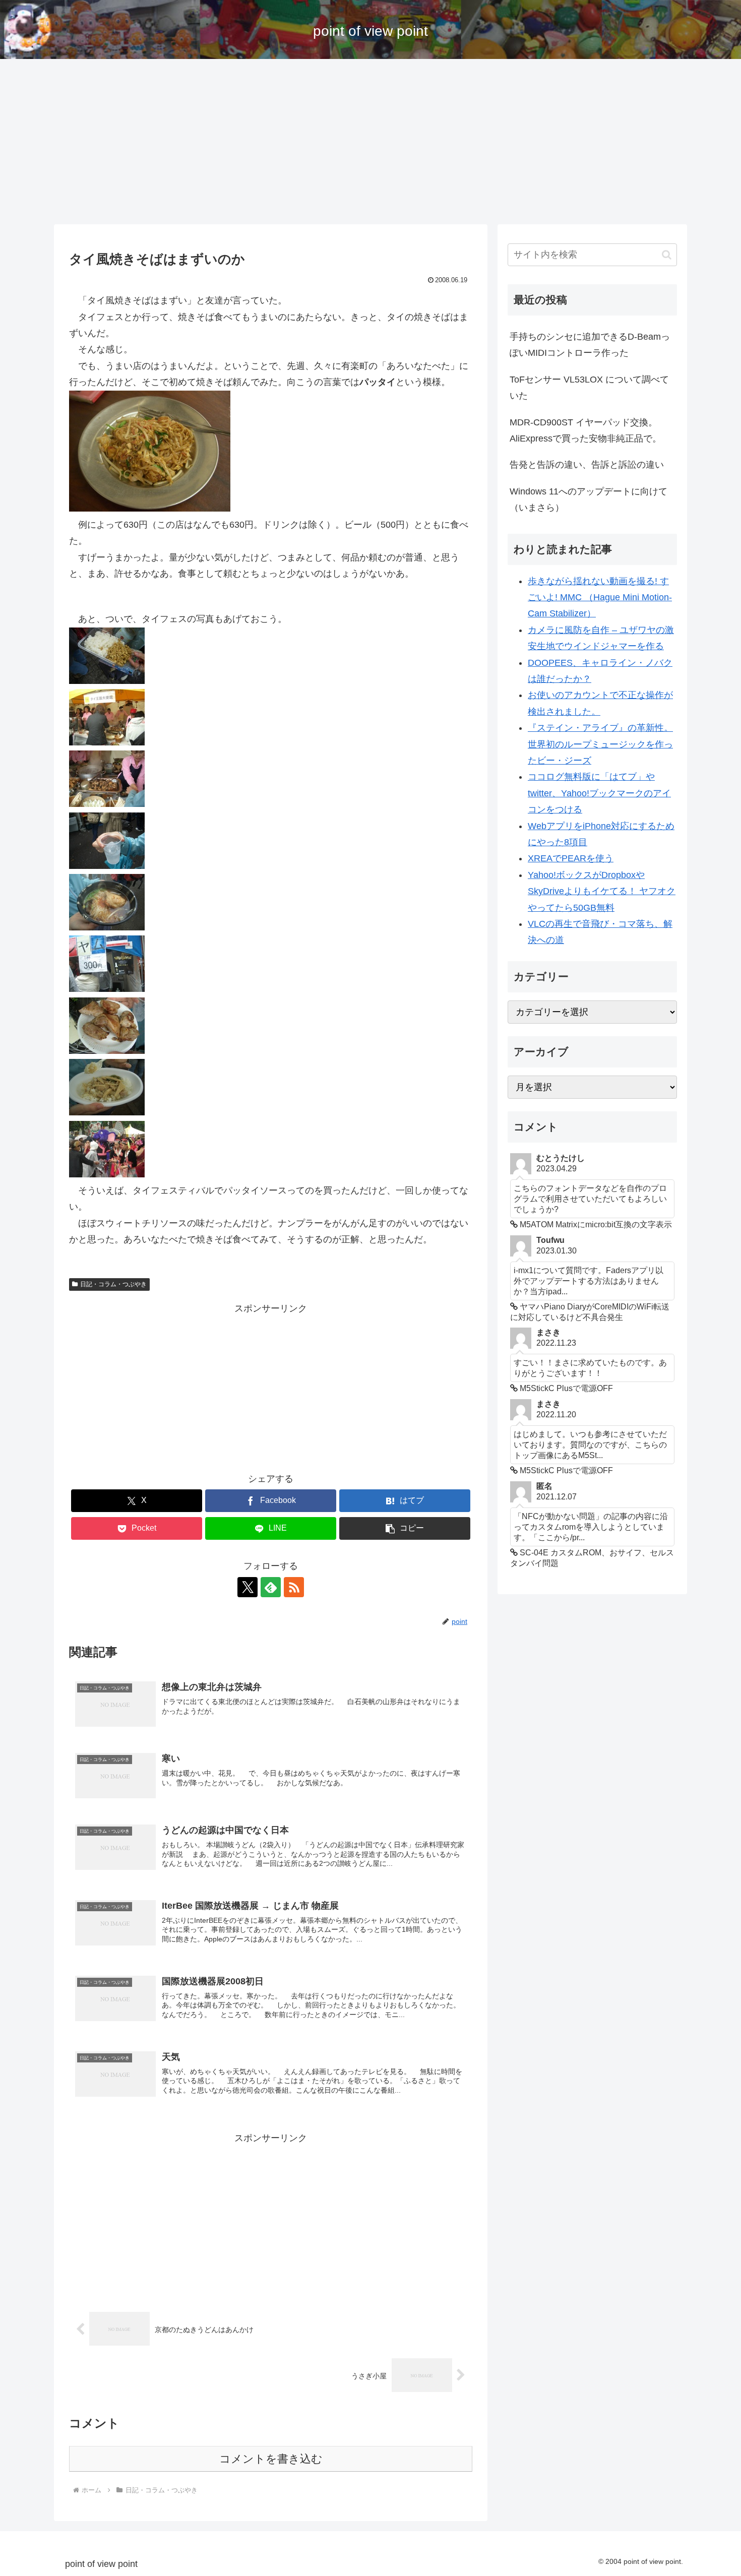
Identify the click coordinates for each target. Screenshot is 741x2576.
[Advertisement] (371, 142)
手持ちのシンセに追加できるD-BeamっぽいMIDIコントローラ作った (590, 345)
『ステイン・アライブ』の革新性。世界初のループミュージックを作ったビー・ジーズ (600, 744)
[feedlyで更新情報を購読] (271, 1587)
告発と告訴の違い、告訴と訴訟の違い (587, 465)
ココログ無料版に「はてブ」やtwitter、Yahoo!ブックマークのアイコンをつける (599, 793)
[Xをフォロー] (248, 1587)
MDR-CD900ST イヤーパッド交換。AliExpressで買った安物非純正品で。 (585, 430)
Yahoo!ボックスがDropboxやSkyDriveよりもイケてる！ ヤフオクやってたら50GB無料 (602, 891)
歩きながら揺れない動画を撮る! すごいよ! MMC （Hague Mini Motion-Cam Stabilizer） (600, 598)
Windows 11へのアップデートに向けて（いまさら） (589, 499)
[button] (405, 1528)
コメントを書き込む (271, 2459)
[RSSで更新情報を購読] (294, 1587)
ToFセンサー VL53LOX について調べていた (589, 388)
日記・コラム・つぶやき (113, 1284)
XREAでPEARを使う (571, 858)
